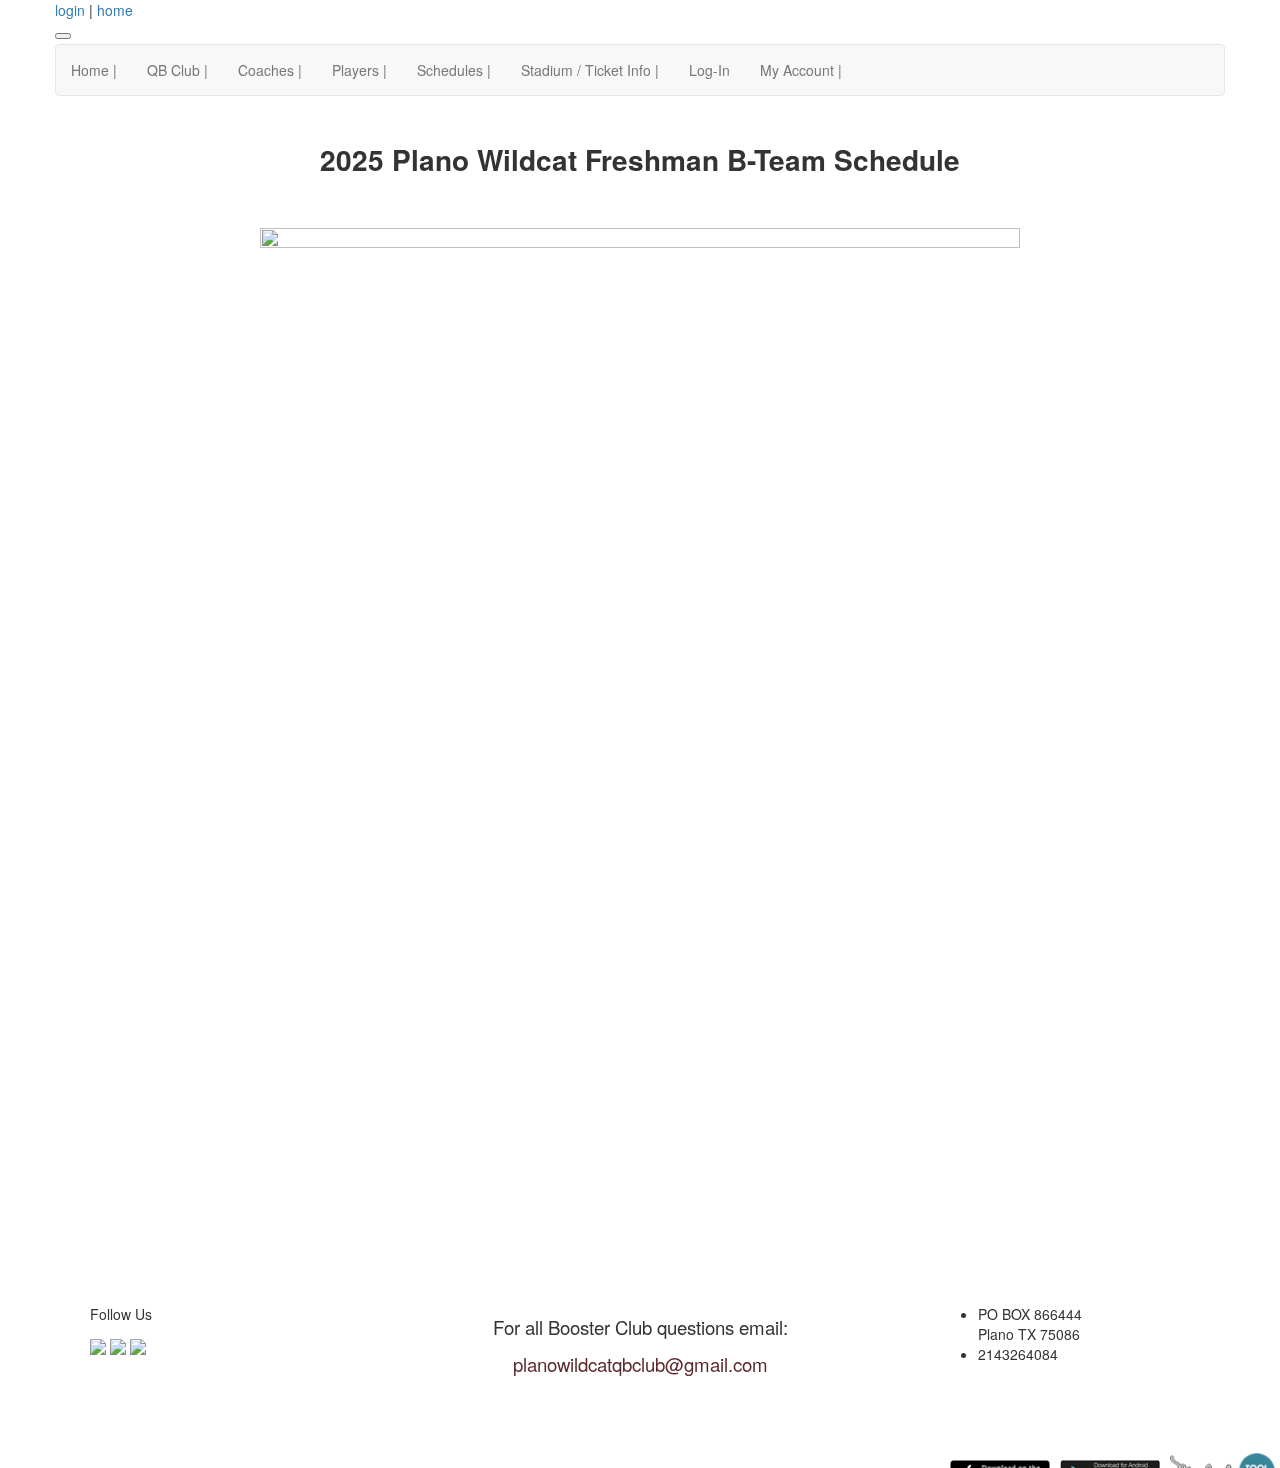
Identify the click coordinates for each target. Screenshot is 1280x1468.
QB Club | (177, 70)
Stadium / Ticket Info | (590, 70)
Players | (359, 70)
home (115, 10)
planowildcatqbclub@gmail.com (640, 1364)
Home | (94, 70)
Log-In (709, 70)
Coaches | (270, 70)
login (70, 10)
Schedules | (454, 70)
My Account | (801, 70)
